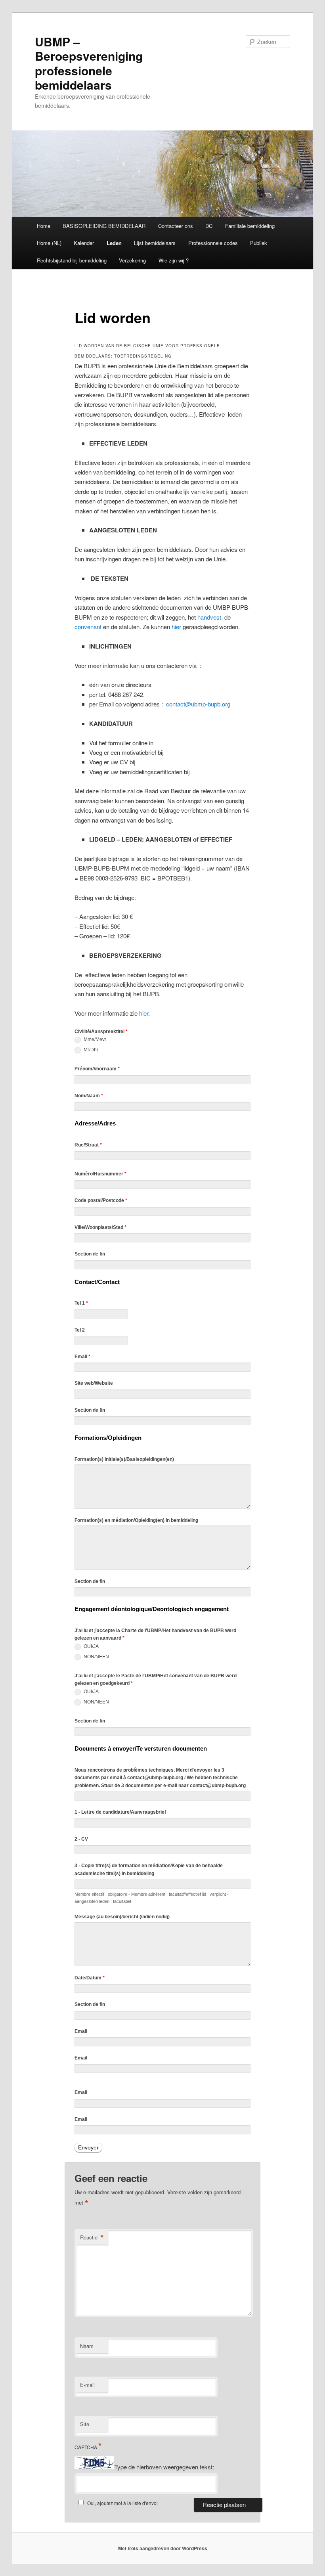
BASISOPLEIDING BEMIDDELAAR (104, 226)
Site (85, 2424)
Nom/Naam (89, 1096)
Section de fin (90, 1254)
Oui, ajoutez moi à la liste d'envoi (122, 2503)
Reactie (92, 2237)
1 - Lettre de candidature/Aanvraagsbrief (120, 1812)
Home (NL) (49, 243)
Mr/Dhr (90, 1050)
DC (209, 226)
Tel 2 (80, 1330)
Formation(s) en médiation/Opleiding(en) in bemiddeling (136, 1520)
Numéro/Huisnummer (100, 1174)
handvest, (210, 617)
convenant (88, 627)
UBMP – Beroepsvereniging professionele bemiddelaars (89, 63)
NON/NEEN (96, 1657)
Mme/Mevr (94, 1039)
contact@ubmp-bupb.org (198, 704)
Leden (114, 243)
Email (82, 1357)
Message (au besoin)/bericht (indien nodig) (122, 1917)
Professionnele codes (213, 243)
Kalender (84, 243)
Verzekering (132, 260)
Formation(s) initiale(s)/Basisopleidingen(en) (124, 1459)
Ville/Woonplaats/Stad (100, 1227)
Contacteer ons (176, 226)
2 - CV (81, 1839)
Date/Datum (90, 1978)
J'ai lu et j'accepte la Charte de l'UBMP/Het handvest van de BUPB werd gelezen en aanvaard (155, 1634)
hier (176, 627)
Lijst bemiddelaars (155, 243)
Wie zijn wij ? (174, 260)
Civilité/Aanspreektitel (101, 1032)
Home (44, 226)
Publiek (259, 243)
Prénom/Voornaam (97, 1069)
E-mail (87, 2385)
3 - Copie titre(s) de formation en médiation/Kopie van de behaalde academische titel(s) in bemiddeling (149, 1870)
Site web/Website (94, 1383)
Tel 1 (81, 1303)
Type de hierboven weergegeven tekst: (164, 2467)
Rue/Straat (88, 1145)
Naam (87, 2346)
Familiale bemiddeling (250, 226)
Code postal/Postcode (101, 1200)
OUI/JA (91, 1646)
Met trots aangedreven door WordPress (163, 2548)
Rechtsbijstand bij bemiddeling (72, 260)
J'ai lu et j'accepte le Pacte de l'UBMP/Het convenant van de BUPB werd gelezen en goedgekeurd (156, 1680)
